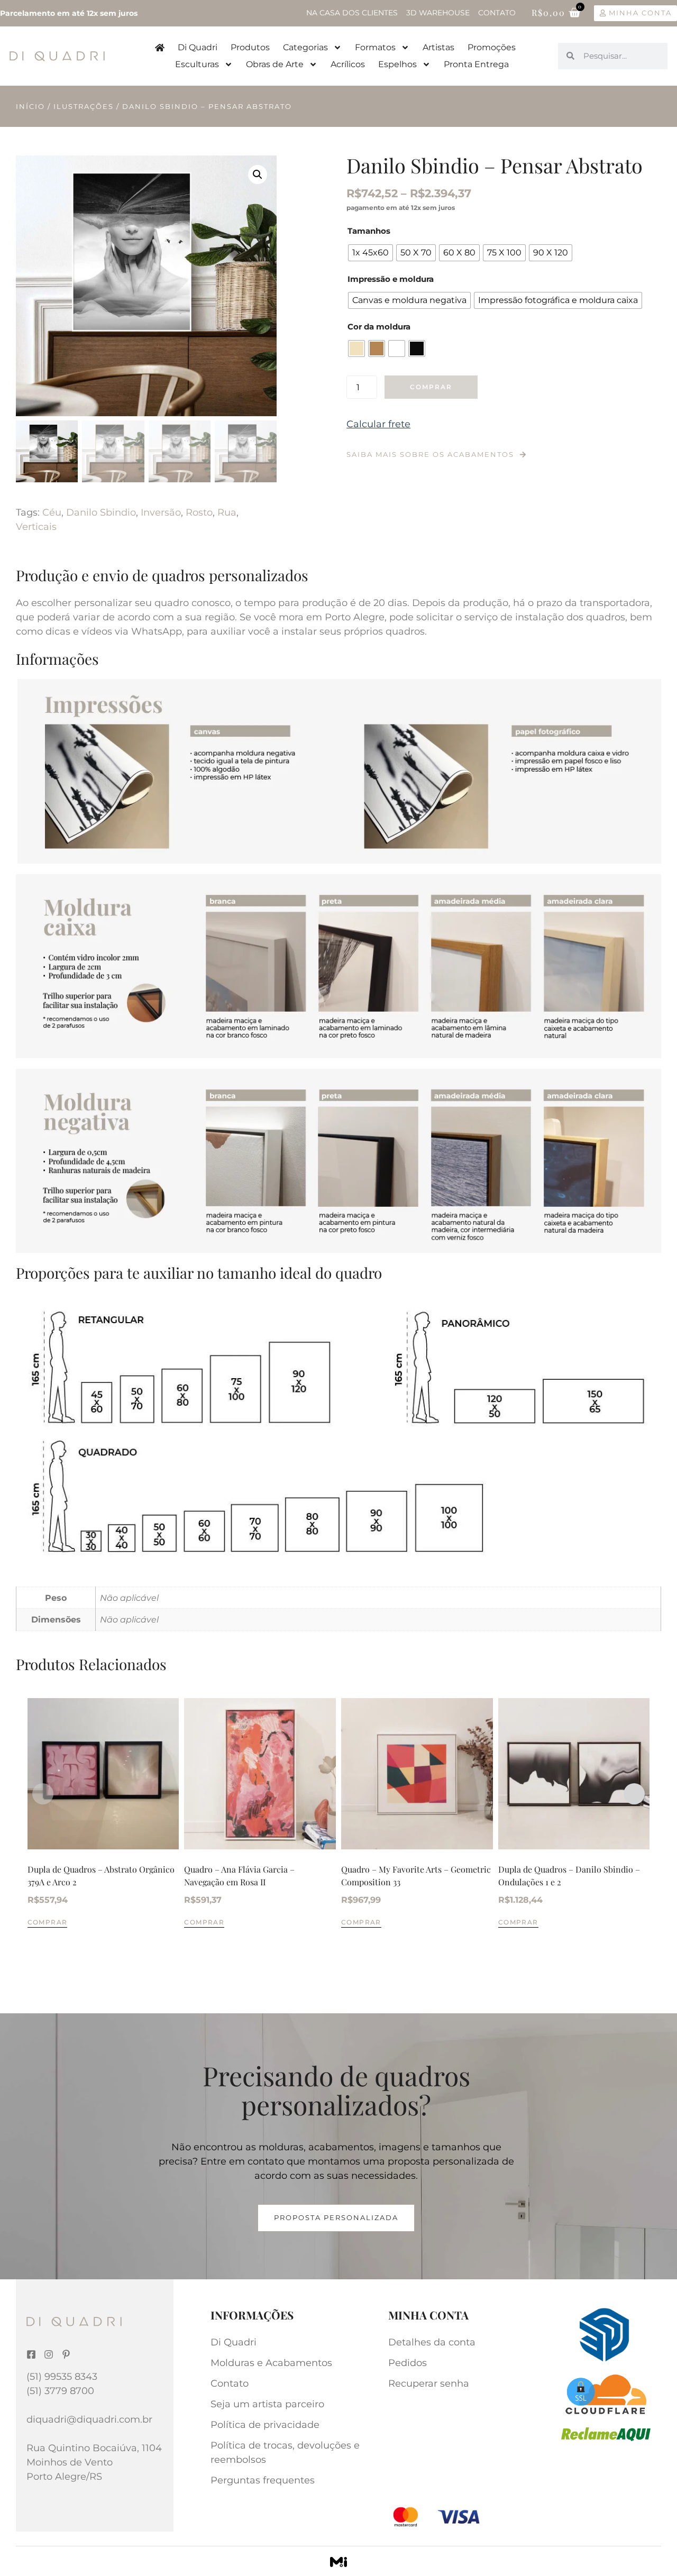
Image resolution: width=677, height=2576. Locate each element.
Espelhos (397, 64)
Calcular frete (378, 424)
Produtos (250, 47)
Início (30, 106)
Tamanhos (369, 231)
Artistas (438, 47)
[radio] (370, 253)
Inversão (161, 512)
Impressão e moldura (391, 279)
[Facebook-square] (31, 2354)
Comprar (431, 387)
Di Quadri (198, 47)
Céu (52, 512)
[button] (258, 175)
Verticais (36, 527)
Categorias (305, 47)
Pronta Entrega (476, 64)
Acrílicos (348, 64)
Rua (227, 512)
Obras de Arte (275, 64)
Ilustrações (84, 106)
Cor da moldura (379, 327)
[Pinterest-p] (66, 2354)
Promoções (492, 47)
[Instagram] (49, 2354)
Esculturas (197, 64)
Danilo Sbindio (101, 512)
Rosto (199, 512)
